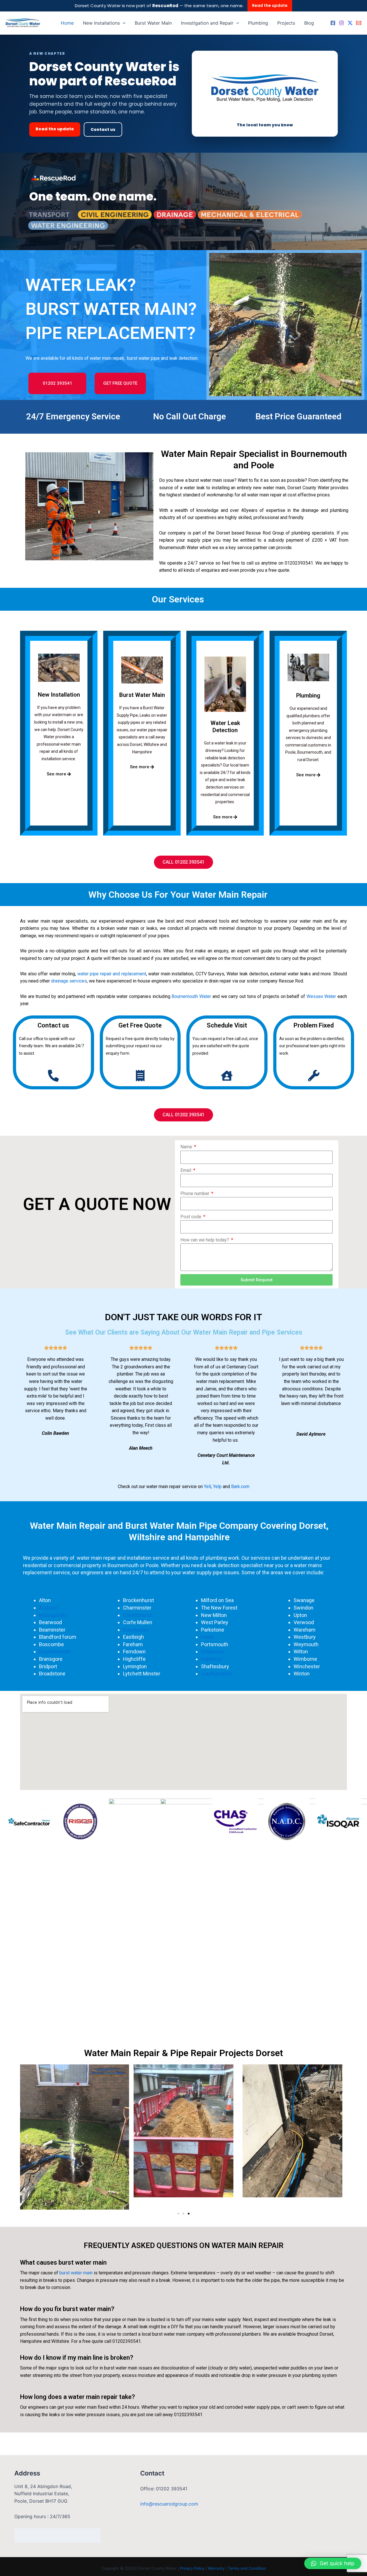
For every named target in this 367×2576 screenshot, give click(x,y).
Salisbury (212, 1659)
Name (187, 1147)
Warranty (216, 2568)
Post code (191, 1217)
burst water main (76, 2273)
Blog (309, 23)
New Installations (101, 23)
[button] (27, 2137)
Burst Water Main (153, 23)
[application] (123, 23)
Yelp (217, 1487)
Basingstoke (53, 1615)
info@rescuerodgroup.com (169, 2504)
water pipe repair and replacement (112, 974)
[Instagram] (341, 23)
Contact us (103, 129)
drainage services (69, 981)
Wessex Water (321, 996)
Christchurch (138, 1615)
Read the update (270, 5)
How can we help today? (205, 1240)
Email (186, 1170)
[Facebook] (333, 23)
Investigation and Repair (207, 23)
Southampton (217, 1674)
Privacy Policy (192, 2568)
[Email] (359, 23)
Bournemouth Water (191, 996)
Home (67, 23)
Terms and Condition (247, 2568)
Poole (207, 1637)
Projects (286, 23)
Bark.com (240, 1487)
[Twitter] (350, 23)
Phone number (195, 1193)
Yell (207, 1487)
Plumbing (258, 23)
